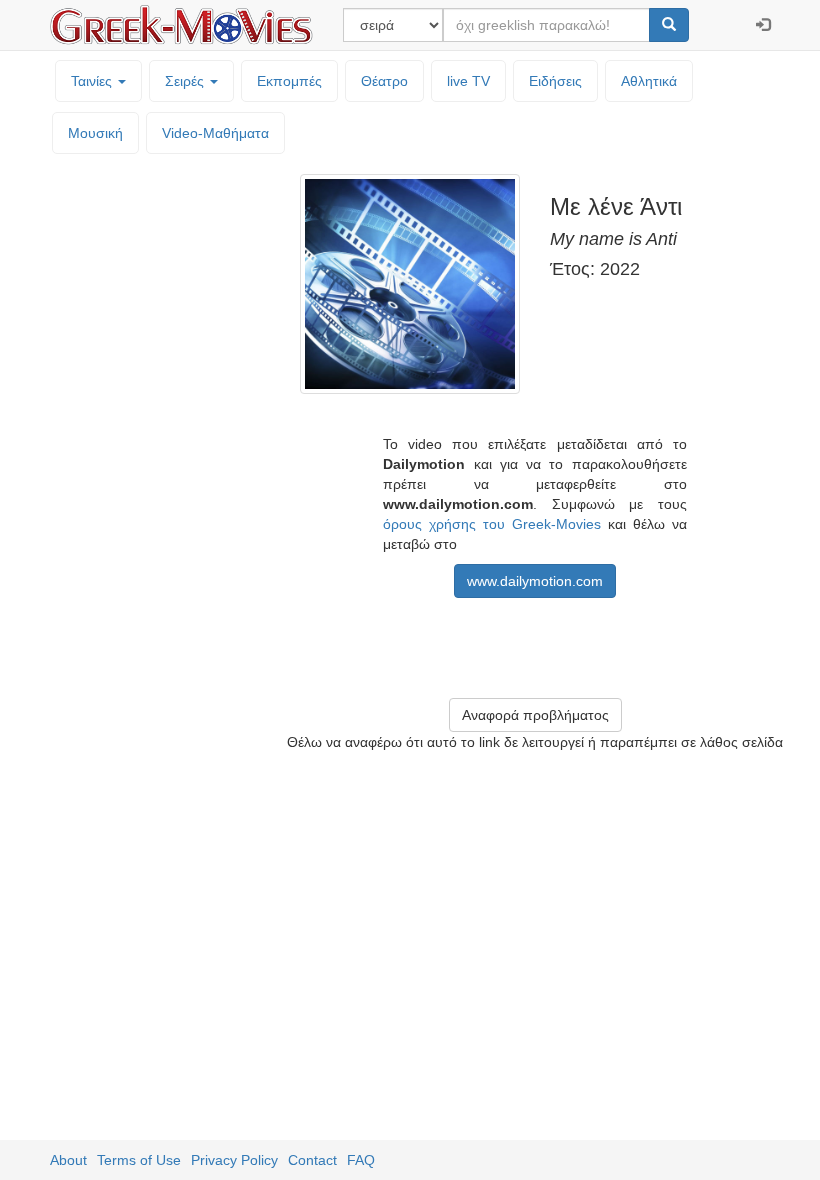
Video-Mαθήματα (215, 133)
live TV (468, 81)
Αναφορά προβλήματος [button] (535, 715)
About (68, 1160)
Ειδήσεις (555, 81)
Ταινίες (93, 81)
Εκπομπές (289, 81)
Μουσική (95, 133)
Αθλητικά (649, 81)
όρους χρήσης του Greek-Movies (492, 524)
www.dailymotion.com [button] (535, 581)
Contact (312, 1160)
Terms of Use (139, 1160)
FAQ (361, 1160)
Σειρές (186, 81)
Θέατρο (384, 81)
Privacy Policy (234, 1160)
